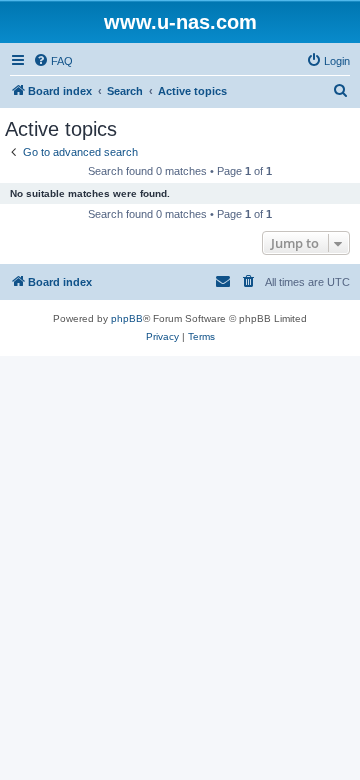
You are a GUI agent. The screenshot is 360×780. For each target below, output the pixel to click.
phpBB (127, 318)
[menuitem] (53, 61)
